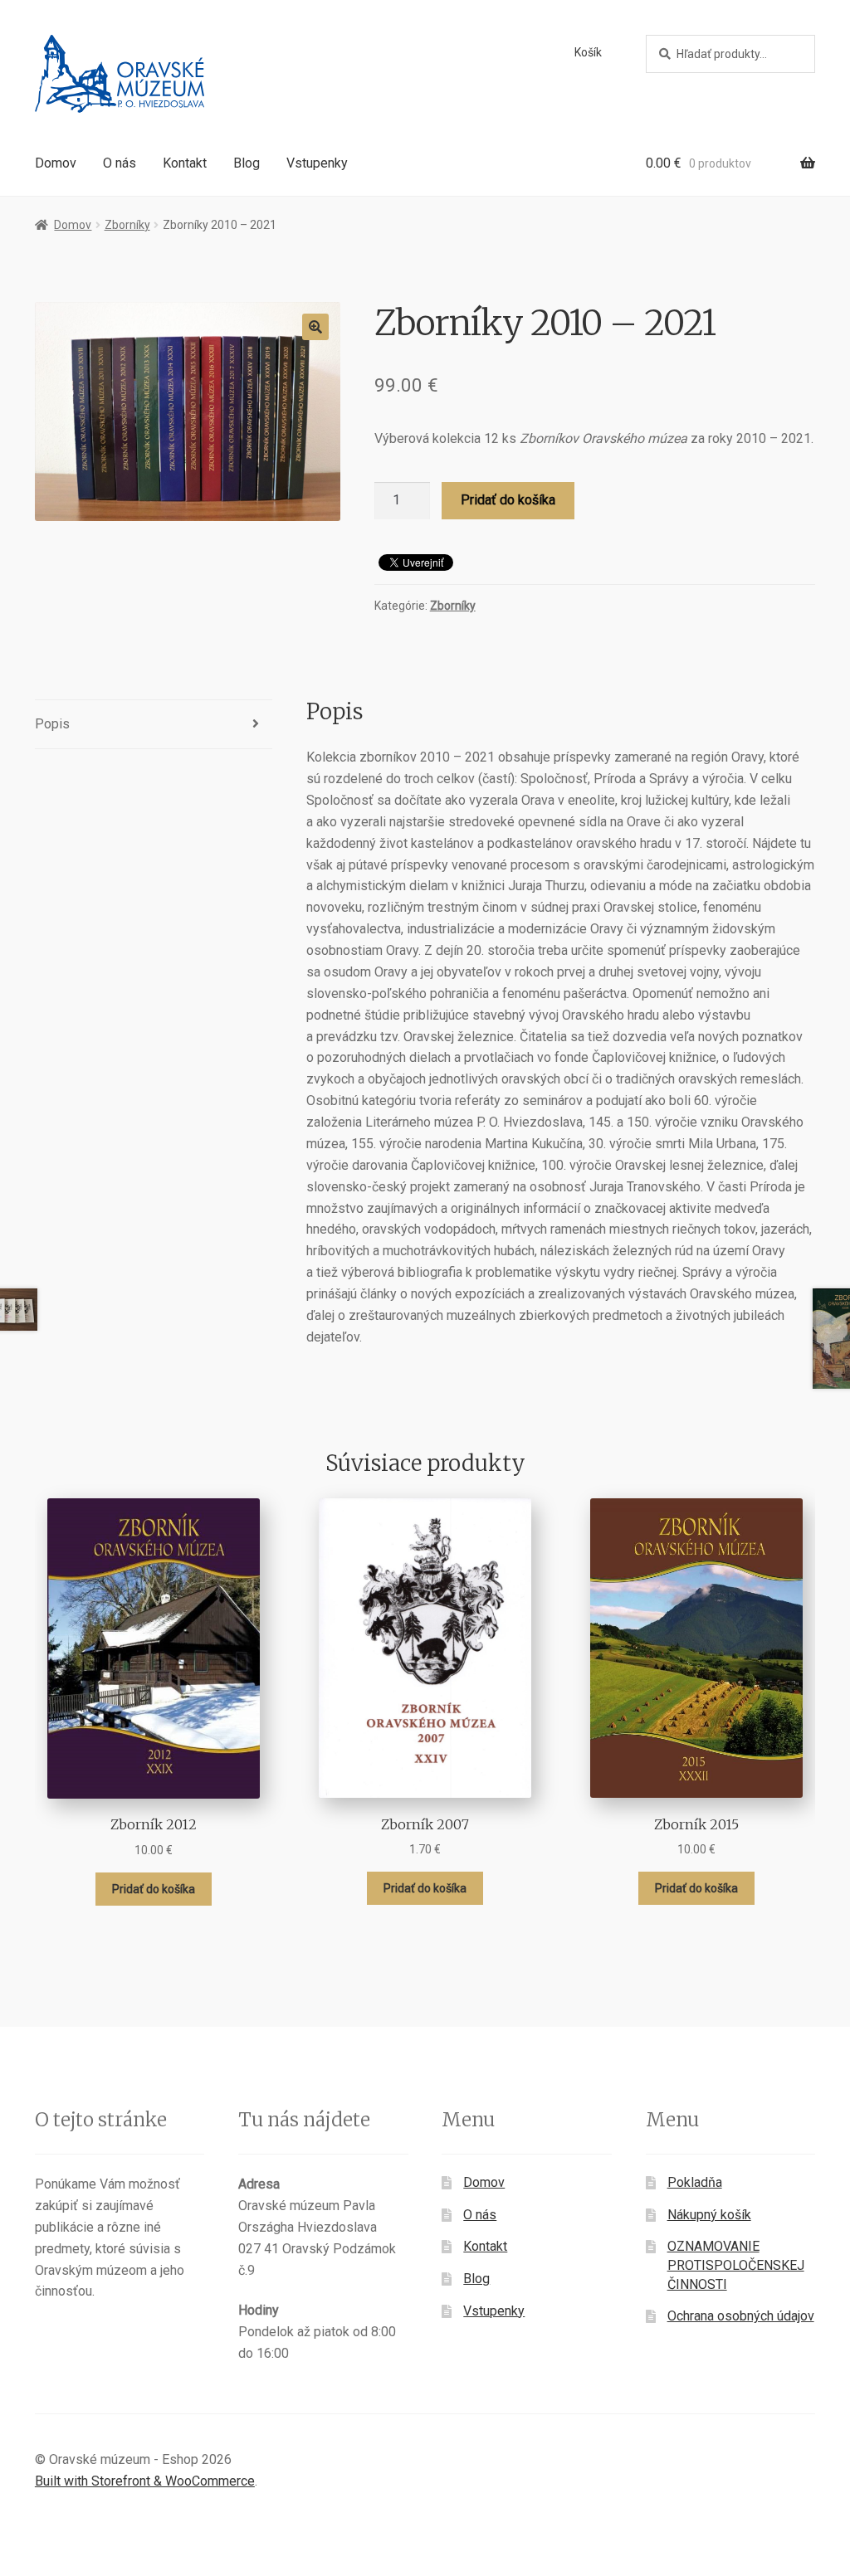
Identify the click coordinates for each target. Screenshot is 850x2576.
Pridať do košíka (508, 500)
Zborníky (127, 225)
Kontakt (185, 163)
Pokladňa (695, 2182)
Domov (56, 163)
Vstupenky (317, 163)
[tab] (154, 725)
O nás (120, 163)
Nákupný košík (709, 2215)
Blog (247, 163)
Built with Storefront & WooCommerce (145, 2481)
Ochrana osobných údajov (741, 2316)
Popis (52, 724)
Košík (588, 52)
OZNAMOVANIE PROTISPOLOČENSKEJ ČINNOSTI (736, 2265)
